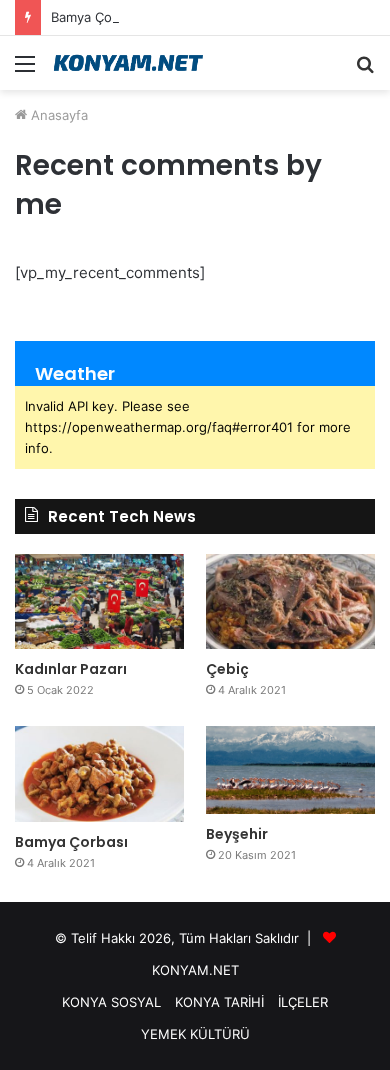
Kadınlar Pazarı (71, 669)
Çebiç (227, 669)
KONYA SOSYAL (111, 1002)
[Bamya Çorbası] (99, 773)
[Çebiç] (290, 601)
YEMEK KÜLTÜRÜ (195, 1034)
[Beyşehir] (290, 770)
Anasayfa (57, 115)
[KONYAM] (130, 63)
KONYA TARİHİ (219, 1002)
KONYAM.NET (195, 970)
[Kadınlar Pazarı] (99, 601)
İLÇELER (303, 1002)
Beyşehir (237, 834)
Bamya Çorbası (96, 17)
